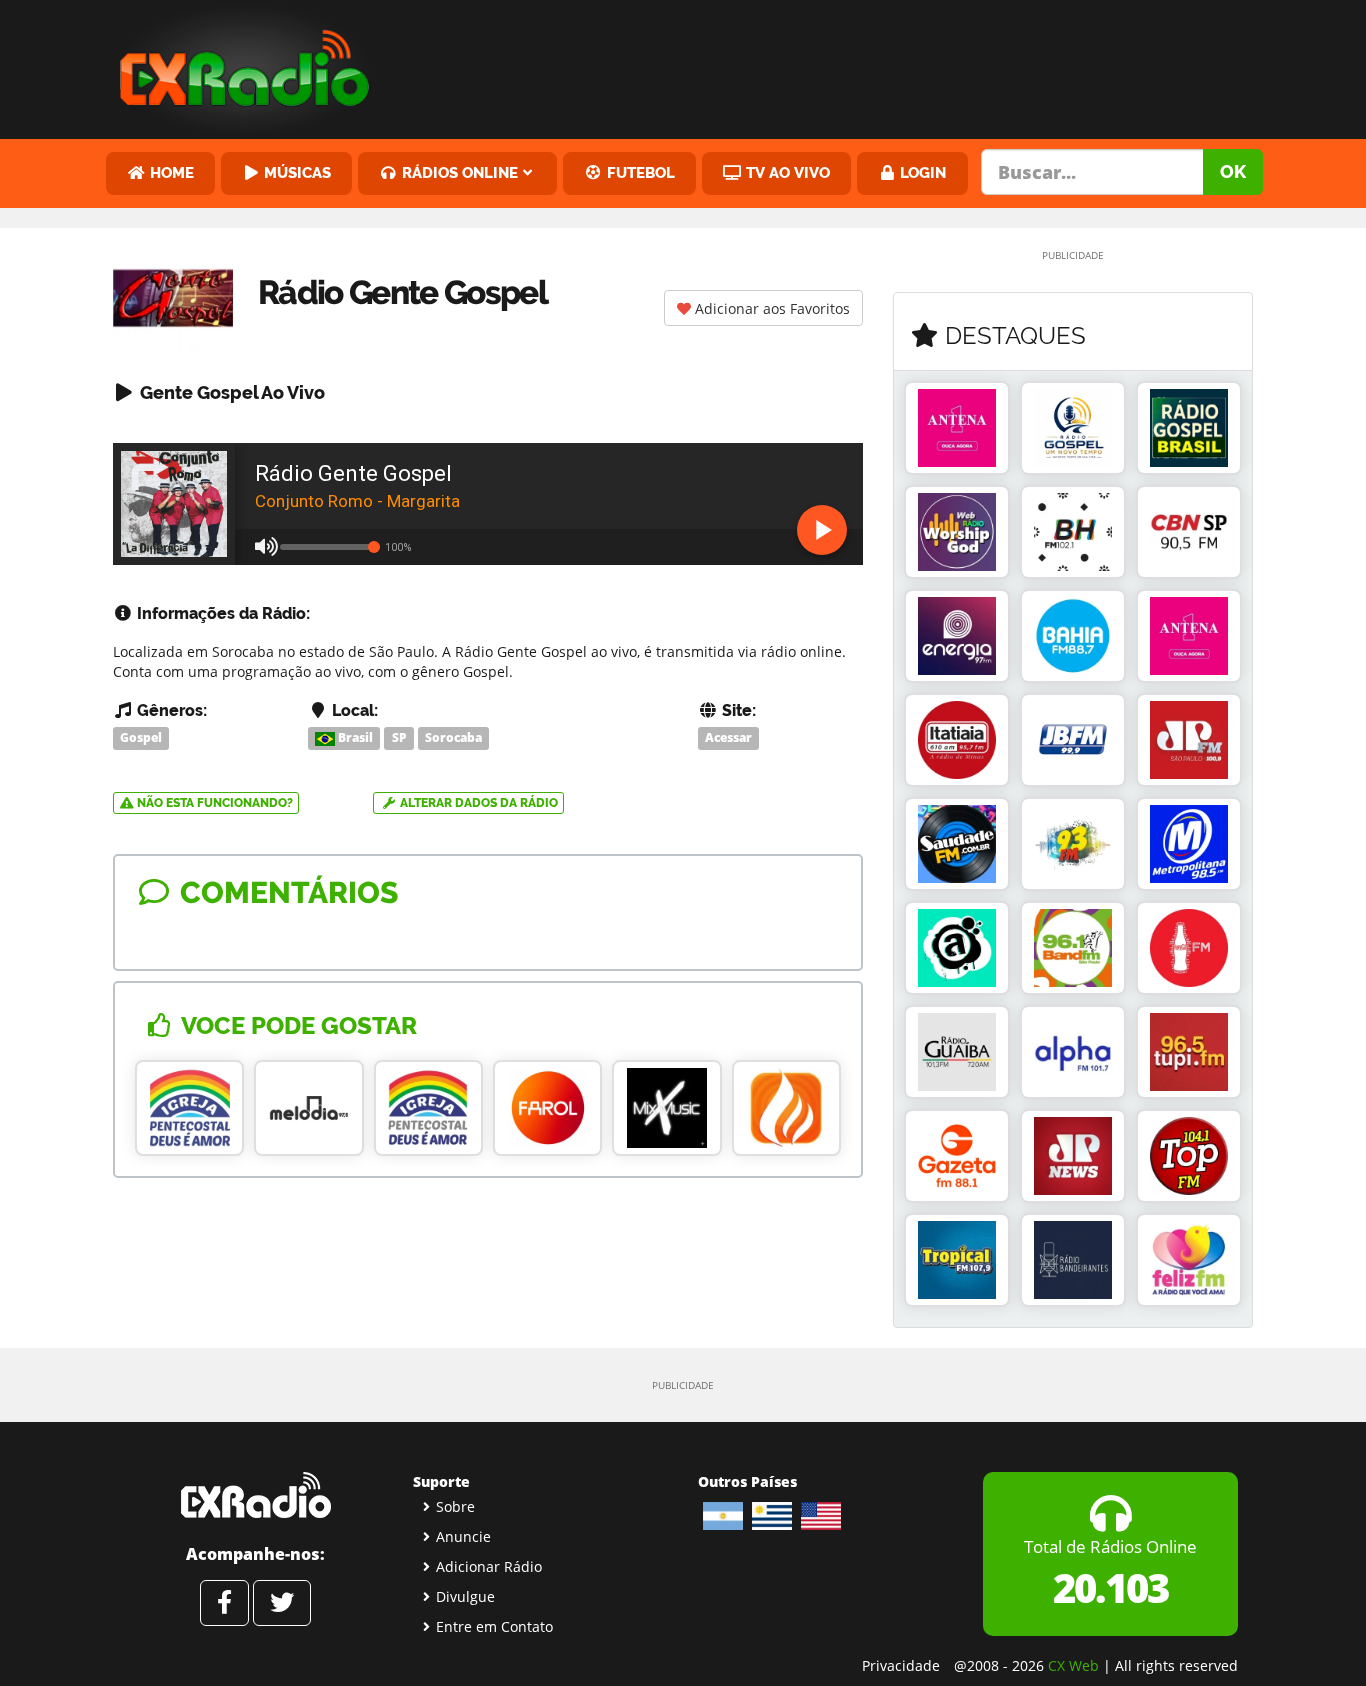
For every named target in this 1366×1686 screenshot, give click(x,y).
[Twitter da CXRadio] (282, 1603)
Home (170, 172)
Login (921, 172)
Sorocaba (453, 737)
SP (399, 737)
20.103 (1110, 1587)
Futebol (639, 172)
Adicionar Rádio (489, 1566)
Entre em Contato (494, 1626)
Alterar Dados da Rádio (477, 803)
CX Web (1073, 1665)
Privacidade (901, 1665)
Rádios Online (458, 172)
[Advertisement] (836, 65)
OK (1233, 171)
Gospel (141, 737)
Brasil (354, 737)
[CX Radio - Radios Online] (255, 1495)
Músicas (295, 172)
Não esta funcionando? (213, 803)
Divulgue (465, 1596)
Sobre (455, 1506)
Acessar (728, 737)
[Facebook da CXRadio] (224, 1603)
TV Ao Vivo (786, 172)
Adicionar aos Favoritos (770, 308)
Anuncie (463, 1536)
